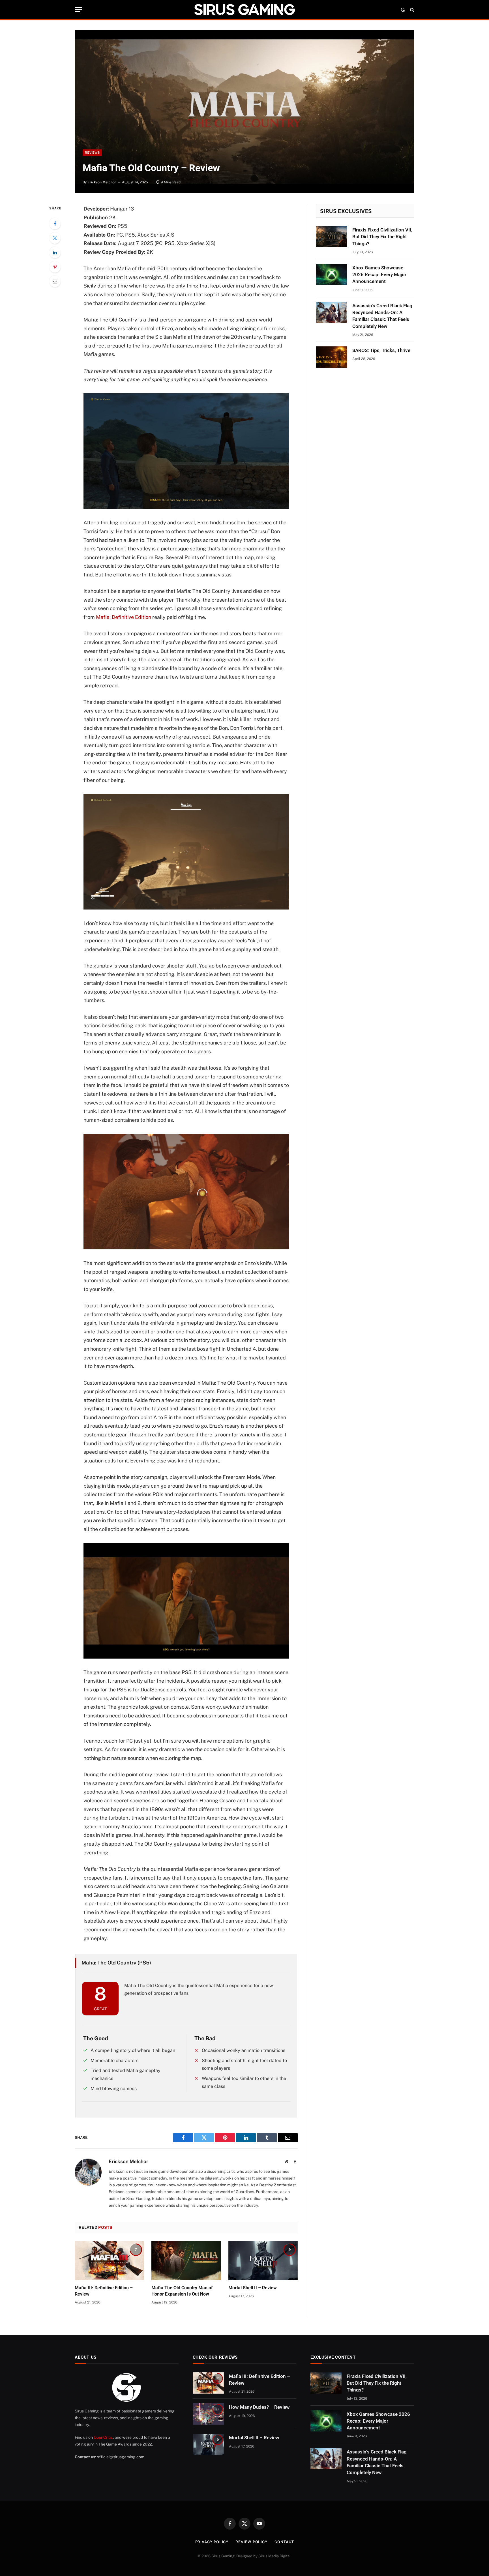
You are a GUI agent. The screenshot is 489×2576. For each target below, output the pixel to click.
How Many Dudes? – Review (259, 2407)
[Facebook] (55, 224)
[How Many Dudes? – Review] (208, 2414)
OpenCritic (103, 2437)
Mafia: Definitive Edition (124, 617)
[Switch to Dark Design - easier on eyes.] (403, 10)
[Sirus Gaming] (244, 9)
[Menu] (78, 9)
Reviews (92, 153)
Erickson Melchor (102, 182)
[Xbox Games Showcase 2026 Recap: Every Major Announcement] (332, 274)
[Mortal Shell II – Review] (263, 2261)
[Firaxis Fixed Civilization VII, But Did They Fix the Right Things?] (332, 237)
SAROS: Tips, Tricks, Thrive (381, 350)
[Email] (55, 281)
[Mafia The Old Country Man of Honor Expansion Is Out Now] (186, 2261)
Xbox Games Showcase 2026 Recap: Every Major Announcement (379, 275)
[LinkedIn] (55, 252)
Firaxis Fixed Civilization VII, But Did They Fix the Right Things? (382, 237)
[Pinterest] (55, 267)
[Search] (412, 9)
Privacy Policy (212, 2542)
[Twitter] (55, 238)
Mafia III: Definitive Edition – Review (104, 2291)
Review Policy (251, 2542)
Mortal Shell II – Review (253, 2288)
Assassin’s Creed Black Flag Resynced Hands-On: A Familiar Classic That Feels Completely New (382, 316)
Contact (284, 2542)
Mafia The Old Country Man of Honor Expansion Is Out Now (182, 2291)
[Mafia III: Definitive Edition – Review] (109, 2261)
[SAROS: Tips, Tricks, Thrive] (332, 357)
